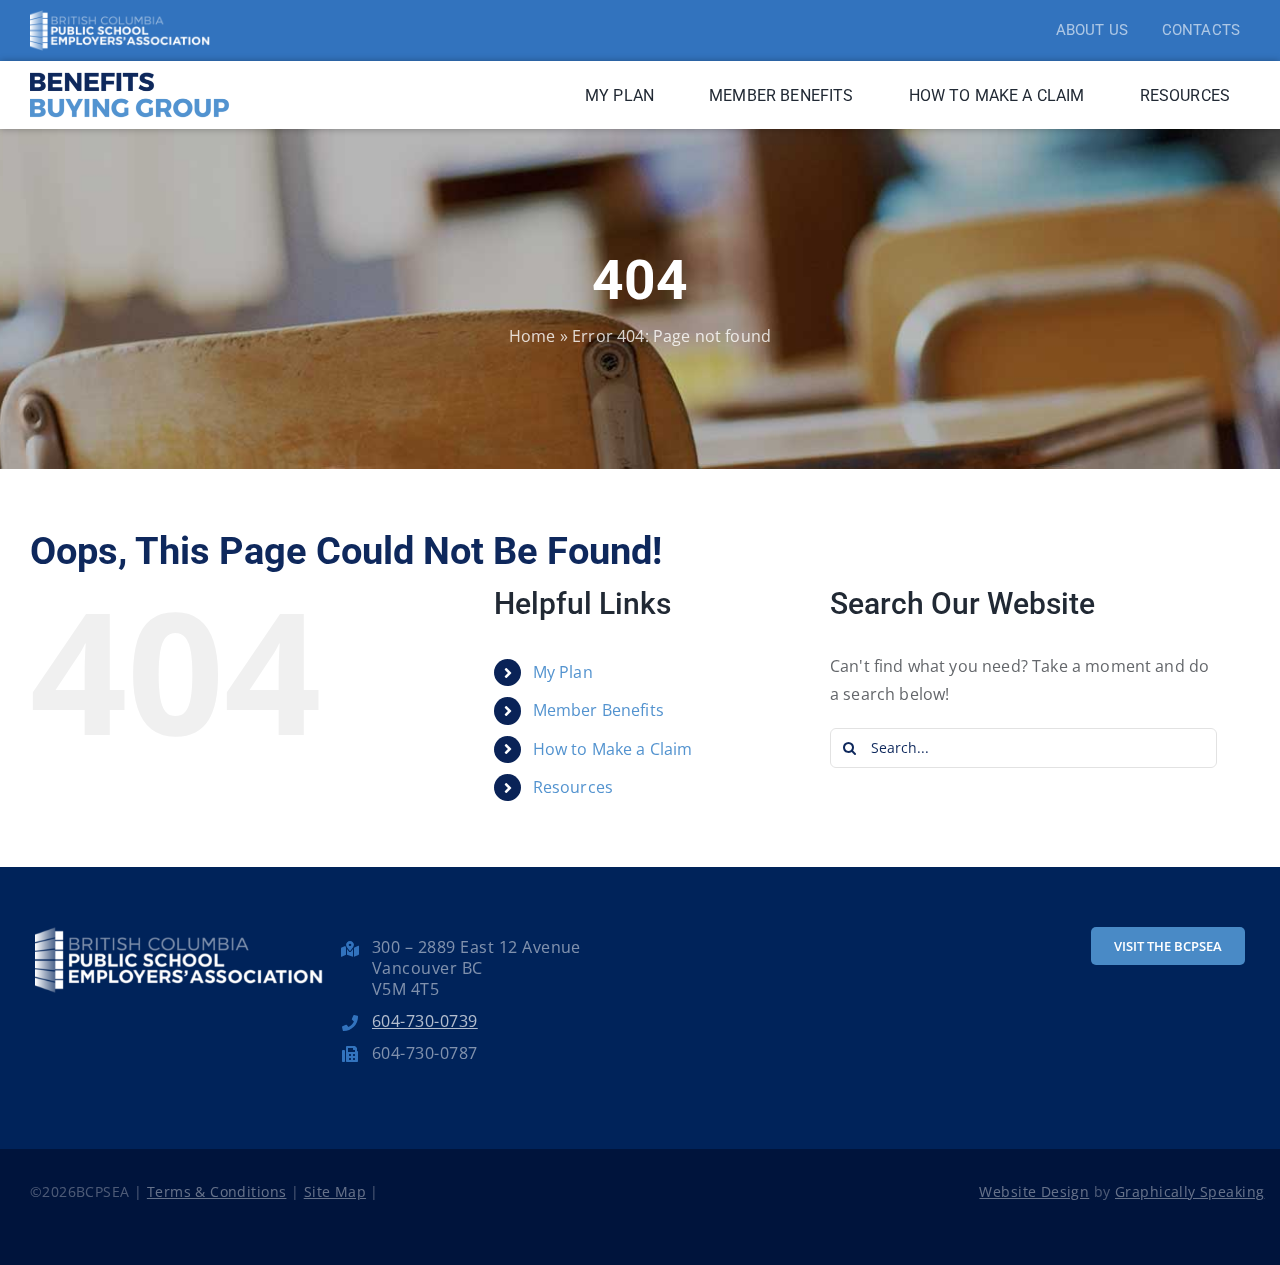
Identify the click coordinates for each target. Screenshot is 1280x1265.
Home (532, 336)
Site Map (335, 1191)
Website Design (1034, 1191)
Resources (573, 787)
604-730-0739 (425, 1021)
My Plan (563, 672)
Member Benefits (598, 710)
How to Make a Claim (613, 749)
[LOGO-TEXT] (130, 69)
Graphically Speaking (1189, 1191)
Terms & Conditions (217, 1191)
